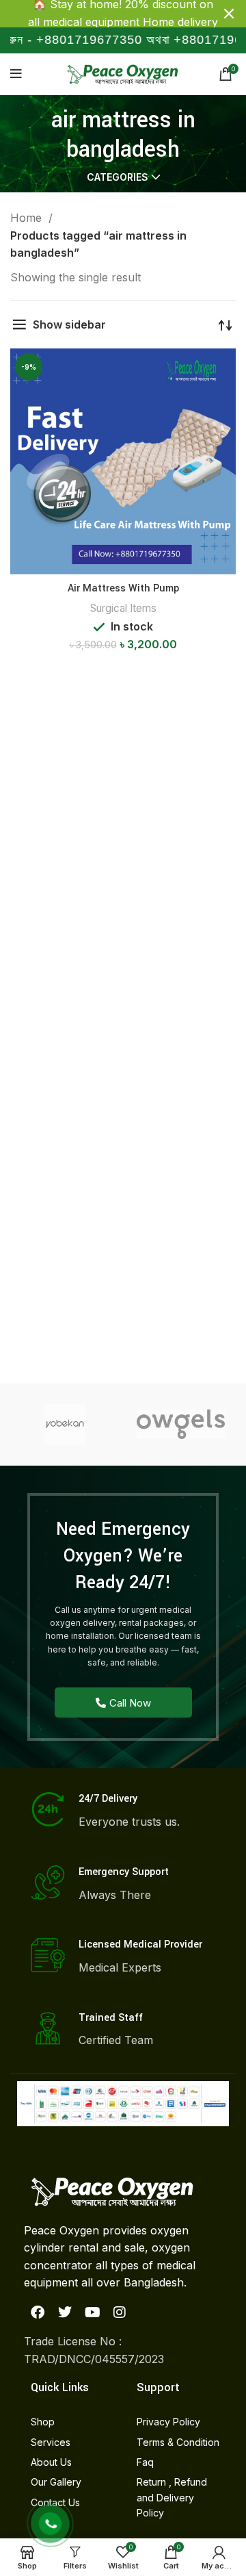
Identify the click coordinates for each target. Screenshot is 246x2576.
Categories (118, 177)
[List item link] (70, 2422)
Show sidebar (69, 324)
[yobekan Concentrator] (65, 1425)
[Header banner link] (102, 14)
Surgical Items (123, 608)
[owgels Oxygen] (181, 1424)
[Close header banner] (229, 14)
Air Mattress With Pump (123, 588)
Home (28, 218)
